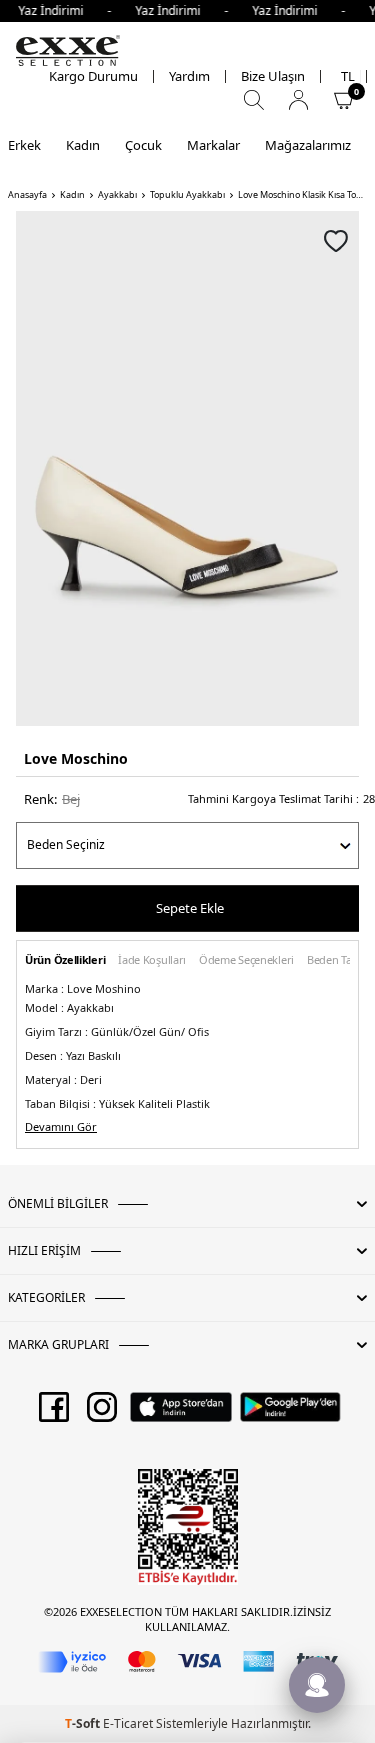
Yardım (189, 76)
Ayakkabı (117, 195)
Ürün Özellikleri (65, 960)
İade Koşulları (152, 960)
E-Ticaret (128, 1723)
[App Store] (180, 1414)
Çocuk (143, 145)
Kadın (83, 145)
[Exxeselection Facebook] (54, 1414)
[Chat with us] (317, 1685)
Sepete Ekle (190, 908)
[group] (187, 468)
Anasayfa (27, 195)
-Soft (84, 1723)
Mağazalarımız (308, 145)
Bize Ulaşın (273, 76)
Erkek (24, 145)
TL (348, 76)
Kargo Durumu (93, 76)
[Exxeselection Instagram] (102, 1414)
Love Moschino (76, 758)
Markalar (213, 145)
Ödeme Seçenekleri (246, 960)
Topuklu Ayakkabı (187, 195)
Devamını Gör (61, 1127)
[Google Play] (290, 1414)
